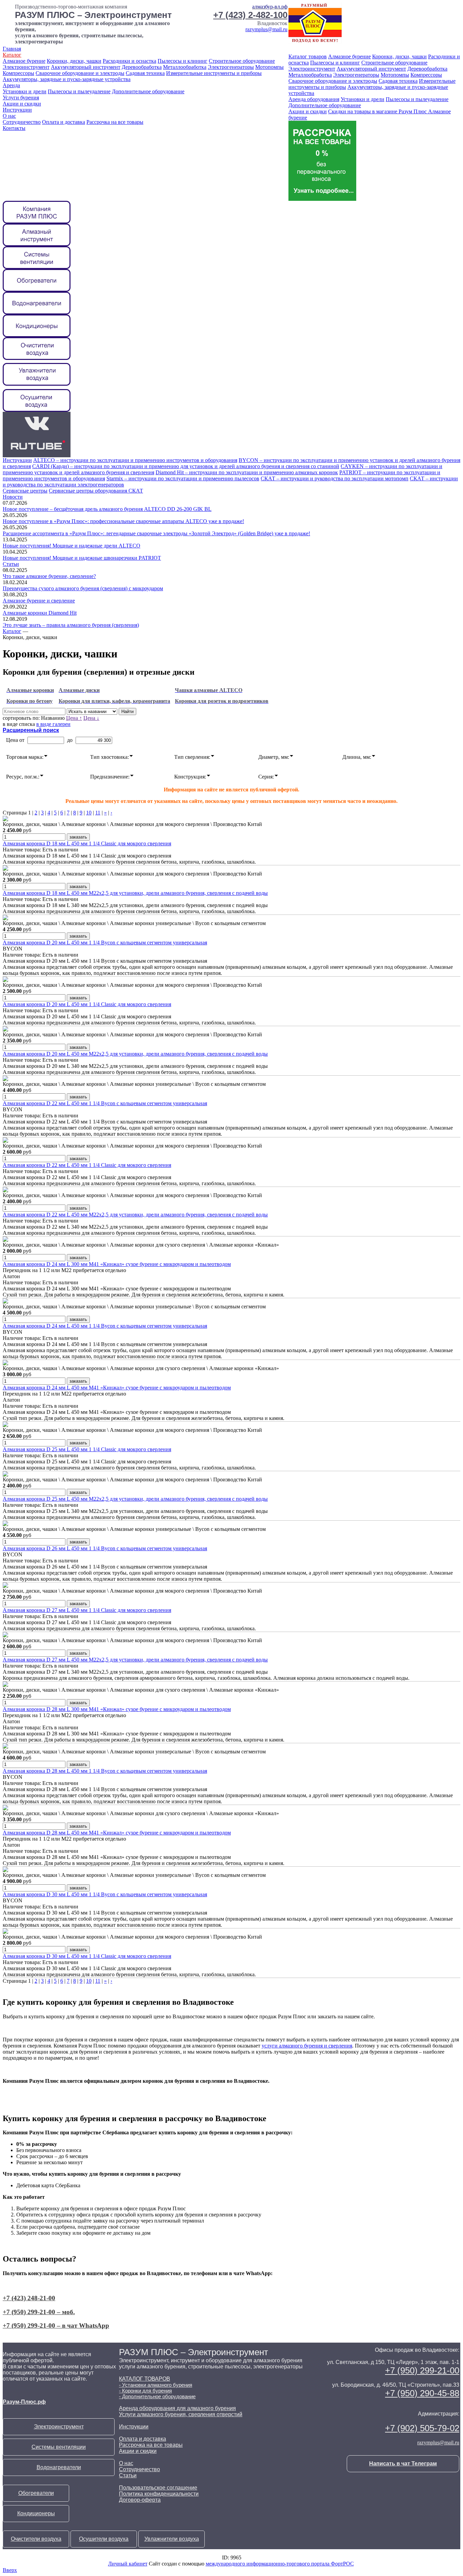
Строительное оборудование (242, 61)
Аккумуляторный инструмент (86, 67)
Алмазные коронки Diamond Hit (40, 613)
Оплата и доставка (64, 122)
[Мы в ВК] (37, 433)
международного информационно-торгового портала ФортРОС (280, 2564)
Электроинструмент (26, 67)
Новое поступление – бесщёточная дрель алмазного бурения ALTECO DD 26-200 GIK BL (107, 509)
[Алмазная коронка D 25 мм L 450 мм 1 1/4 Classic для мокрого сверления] (5, 1425)
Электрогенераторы (231, 67)
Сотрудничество (22, 122)
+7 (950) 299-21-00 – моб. (39, 2312)
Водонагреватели (59, 2467)
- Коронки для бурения (145, 2391)
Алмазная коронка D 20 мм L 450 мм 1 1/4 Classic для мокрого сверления (87, 1004)
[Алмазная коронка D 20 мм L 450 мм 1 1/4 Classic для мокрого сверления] (5, 980)
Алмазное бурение (24, 61)
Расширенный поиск (31, 730)
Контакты (14, 128)
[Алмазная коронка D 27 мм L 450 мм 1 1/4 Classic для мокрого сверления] (5, 1586)
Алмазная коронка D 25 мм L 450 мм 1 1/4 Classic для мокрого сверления (87, 1449)
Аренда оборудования (314, 99)
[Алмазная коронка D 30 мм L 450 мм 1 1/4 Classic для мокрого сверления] (5, 1932)
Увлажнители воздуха (172, 2539)
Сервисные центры (25, 491)
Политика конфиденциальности (159, 2494)
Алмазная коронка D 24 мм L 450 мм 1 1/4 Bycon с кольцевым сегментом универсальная (105, 1326)
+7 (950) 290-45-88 (422, 2393)
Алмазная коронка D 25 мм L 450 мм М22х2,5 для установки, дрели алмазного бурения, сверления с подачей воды (135, 1499)
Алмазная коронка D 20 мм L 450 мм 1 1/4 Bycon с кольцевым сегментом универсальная (105, 943)
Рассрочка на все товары (115, 122)
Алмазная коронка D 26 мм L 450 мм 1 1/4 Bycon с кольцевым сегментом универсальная (105, 1548)
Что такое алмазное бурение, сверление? (49, 576)
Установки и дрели (25, 91)
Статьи (11, 564)
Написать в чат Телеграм (403, 2464)
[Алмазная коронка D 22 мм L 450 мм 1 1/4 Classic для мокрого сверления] (5, 1141)
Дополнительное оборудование (148, 91)
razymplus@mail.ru (266, 29)
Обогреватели (36, 2493)
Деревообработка (142, 67)
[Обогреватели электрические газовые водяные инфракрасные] (37, 290)
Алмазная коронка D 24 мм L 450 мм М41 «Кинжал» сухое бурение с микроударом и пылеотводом (117, 1388)
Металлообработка (185, 67)
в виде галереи (53, 724)
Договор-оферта (140, 2500)
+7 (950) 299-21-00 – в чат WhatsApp (56, 2325)
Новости (13, 497)
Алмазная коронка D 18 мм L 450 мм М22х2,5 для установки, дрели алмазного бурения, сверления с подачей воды (135, 893)
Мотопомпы (269, 67)
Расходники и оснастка (129, 61)
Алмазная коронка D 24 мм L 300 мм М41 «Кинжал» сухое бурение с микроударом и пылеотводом (117, 1264)
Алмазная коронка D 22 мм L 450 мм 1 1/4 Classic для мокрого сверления (87, 1165)
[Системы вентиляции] (37, 267)
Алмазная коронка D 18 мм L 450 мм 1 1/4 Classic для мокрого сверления (87, 843)
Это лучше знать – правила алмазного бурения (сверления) (71, 625)
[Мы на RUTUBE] (37, 455)
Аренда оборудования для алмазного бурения (177, 2408)
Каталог (12, 55)
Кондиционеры (36, 2513)
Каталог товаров (308, 56)
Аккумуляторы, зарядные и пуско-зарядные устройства (67, 79)
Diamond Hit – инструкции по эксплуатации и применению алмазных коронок (247, 472)
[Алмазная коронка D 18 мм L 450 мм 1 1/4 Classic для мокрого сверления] (5, 819)
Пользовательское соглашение (158, 2488)
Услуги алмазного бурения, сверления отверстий (181, 2414)
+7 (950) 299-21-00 (422, 2370)
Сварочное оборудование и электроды (80, 73)
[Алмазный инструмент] (37, 244)
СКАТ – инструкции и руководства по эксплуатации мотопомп (335, 478)
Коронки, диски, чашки (74, 61)
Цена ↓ (91, 718)
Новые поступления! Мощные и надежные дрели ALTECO (72, 546)
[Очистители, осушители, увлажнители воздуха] (37, 410)
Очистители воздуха (36, 2539)
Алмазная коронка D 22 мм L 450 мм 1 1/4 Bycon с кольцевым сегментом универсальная (105, 1103)
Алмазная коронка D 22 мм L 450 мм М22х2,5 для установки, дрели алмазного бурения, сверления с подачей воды (135, 1215)
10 (89, 813)
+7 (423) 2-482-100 (250, 15)
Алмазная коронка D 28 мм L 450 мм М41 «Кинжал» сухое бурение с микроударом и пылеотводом (117, 1833)
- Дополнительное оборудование (157, 2396)
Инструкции (17, 110)
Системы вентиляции (59, 2447)
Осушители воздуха (104, 2539)
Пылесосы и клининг (183, 61)
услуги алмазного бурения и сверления (307, 2046)
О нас (9, 116)
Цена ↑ (74, 718)
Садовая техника (145, 73)
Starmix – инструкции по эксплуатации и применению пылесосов (183, 478)
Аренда (11, 85)
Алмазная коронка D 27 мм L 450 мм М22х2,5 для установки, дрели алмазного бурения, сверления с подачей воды (135, 1660)
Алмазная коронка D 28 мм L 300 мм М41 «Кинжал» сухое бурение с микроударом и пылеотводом (117, 1709)
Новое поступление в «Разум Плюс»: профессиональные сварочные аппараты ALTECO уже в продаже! (123, 521)
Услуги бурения (21, 98)
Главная (12, 49)
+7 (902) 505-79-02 (422, 2428)
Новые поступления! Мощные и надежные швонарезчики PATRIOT (82, 558)
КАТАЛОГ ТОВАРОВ (145, 2379)
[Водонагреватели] (37, 313)
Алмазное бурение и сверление (39, 601)
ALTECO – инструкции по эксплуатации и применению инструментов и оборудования (135, 460)
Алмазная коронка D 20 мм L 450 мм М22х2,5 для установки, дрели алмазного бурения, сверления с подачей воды (135, 1054)
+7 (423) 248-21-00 (29, 2298)
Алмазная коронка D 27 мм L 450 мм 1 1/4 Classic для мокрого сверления (87, 1610)
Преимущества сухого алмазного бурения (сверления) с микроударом (83, 588)
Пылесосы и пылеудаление (79, 91)
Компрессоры (18, 73)
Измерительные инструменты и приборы (214, 73)
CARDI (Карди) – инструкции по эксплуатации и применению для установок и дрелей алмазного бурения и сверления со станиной (186, 466)
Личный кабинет (128, 2564)
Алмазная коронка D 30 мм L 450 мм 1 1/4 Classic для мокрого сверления (87, 1956)
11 (98, 813)
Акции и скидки (22, 104)
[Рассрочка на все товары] (322, 199)
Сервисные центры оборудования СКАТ (96, 491)
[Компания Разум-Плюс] (37, 222)
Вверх (10, 2570)
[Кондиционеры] (37, 335)
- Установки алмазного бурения (156, 2385)
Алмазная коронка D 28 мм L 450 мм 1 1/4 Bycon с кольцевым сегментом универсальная (105, 1771)
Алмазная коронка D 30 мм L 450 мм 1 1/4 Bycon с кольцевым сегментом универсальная (105, 1894)
